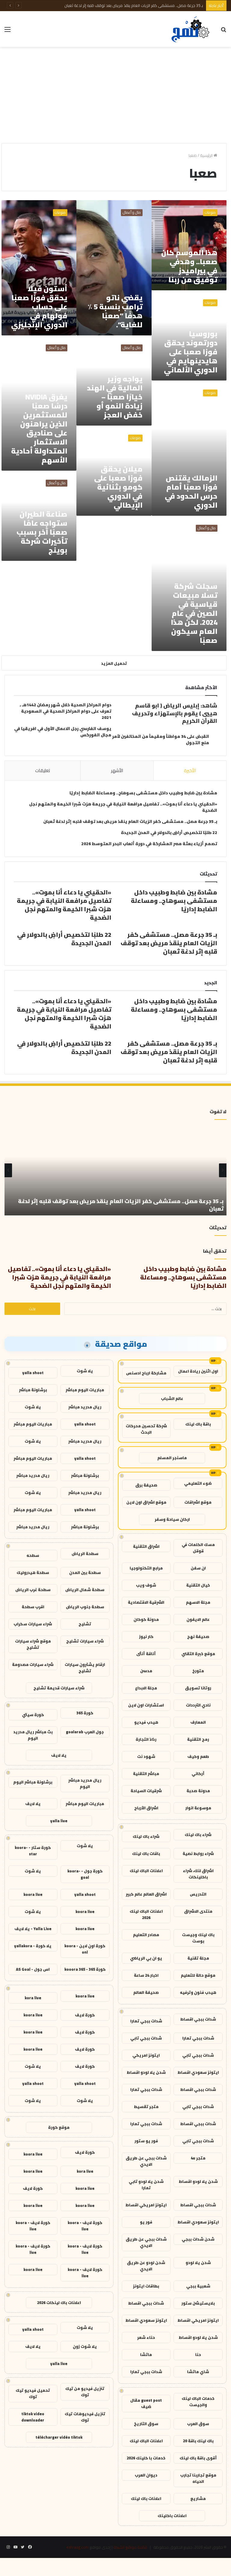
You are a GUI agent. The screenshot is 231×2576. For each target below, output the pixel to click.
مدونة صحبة (198, 1791)
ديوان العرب (146, 2475)
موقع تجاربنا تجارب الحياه (198, 2478)
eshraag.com (78, 2547)
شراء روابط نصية (198, 1853)
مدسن (146, 1671)
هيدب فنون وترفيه (198, 1992)
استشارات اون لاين (146, 1705)
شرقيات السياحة (146, 1791)
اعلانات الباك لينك (146, 1871)
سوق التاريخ (146, 2424)
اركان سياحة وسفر (172, 1519)
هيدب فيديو (146, 1722)
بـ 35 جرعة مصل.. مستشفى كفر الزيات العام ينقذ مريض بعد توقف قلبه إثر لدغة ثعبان (134, 5)
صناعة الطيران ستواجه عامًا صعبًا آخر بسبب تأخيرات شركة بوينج (42, 532)
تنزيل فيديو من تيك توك (85, 2392)
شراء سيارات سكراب (33, 1624)
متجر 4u (198, 2158)
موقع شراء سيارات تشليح (33, 1644)
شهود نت (146, 1756)
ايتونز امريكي (146, 2055)
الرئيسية (207, 155)
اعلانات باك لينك (146, 2498)
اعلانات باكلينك (172, 2516)
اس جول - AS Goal (33, 1969)
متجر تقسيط (146, 2107)
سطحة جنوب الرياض (85, 1607)
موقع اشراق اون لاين (146, 1502)
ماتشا (146, 2354)
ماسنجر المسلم (172, 1458)
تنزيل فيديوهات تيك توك (85, 2417)
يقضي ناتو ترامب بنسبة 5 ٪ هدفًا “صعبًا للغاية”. (115, 311)
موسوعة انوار (198, 1808)
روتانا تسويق (198, 1688)
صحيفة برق (146, 1485)
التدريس (198, 1894)
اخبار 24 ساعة (146, 1975)
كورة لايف (85, 2015)
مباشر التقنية (146, 1774)
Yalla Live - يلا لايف (33, 1929)
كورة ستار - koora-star (33, 1851)
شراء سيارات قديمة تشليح (59, 1688)
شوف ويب (146, 1585)
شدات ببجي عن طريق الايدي (146, 2161)
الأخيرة (190, 770)
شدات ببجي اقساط (198, 2019)
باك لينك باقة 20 (198, 2441)
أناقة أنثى (146, 1654)
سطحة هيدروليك (33, 1572)
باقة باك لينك (198, 1424)
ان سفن (198, 1568)
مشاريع (198, 2498)
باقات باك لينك (146, 1853)
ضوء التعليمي (198, 1483)
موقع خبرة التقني (198, 1654)
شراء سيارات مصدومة (33, 1664)
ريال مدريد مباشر (85, 1407)
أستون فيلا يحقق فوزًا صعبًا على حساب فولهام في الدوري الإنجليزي (39, 307)
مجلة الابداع (146, 1688)
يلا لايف (59, 1755)
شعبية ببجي (198, 2286)
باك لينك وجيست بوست (198, 1938)
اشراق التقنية (146, 1546)
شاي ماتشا (198, 2372)
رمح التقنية (198, 1739)
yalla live (59, 1821)
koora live (33, 1894)
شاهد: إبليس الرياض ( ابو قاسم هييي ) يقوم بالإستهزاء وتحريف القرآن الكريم (175, 713)
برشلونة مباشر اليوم (33, 1782)
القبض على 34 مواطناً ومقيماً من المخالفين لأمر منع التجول (161, 739)
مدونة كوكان (146, 1619)
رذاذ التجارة (146, 1739)
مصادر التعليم (146, 1935)
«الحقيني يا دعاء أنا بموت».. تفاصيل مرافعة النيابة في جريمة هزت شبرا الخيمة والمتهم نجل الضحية (123, 807)
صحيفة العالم (146, 1992)
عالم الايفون (198, 1619)
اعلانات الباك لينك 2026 (146, 1914)
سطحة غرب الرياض (33, 1590)
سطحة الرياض (85, 1554)
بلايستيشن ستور (198, 2303)
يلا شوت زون (85, 2346)
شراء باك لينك (198, 1835)
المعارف (198, 1722)
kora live (33, 1998)
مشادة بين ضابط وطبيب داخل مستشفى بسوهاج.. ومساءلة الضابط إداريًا (143, 793)
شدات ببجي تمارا (146, 2021)
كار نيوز (146, 1636)
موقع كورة (59, 2127)
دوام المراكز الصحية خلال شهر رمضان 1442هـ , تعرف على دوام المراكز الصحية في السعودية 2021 (66, 711)
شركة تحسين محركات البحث (146, 1429)
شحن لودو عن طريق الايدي (146, 2266)
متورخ (198, 1671)
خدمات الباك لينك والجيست (198, 2402)
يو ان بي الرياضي (146, 1958)
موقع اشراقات (198, 1502)
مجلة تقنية (198, 1958)
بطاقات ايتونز (146, 2286)
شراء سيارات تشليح (85, 1641)
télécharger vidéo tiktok (59, 2437)
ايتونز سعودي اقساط (198, 2072)
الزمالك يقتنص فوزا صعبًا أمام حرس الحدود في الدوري (191, 492)
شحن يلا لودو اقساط (146, 2072)
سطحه (33, 1555)
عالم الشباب (172, 1398)
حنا (198, 2354)
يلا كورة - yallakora (33, 1946)
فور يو (146, 2222)
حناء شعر (146, 2337)
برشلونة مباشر (33, 1390)
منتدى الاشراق (198, 1911)
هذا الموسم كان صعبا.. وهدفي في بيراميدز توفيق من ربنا (189, 266)
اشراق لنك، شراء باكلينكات (198, 1874)
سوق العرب (198, 2424)
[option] (115, 1170)
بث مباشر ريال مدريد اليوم (33, 1735)
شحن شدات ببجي (198, 2239)
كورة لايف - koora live (85, 2226)
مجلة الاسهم (198, 1602)
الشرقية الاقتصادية (146, 1602)
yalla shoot (33, 1373)
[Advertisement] (115, 95)
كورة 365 (85, 1713)
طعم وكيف (198, 1756)
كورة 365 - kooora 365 (85, 1969)
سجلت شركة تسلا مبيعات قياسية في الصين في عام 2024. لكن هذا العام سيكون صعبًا (194, 613)
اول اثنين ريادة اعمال (198, 1371)
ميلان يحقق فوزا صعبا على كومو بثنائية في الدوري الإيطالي (118, 487)
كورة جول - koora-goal (85, 1874)
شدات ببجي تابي (146, 2038)
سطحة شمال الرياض (85, 1590)
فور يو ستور (146, 2141)
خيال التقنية (198, 1585)
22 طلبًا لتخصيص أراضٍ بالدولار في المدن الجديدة (169, 833)
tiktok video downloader (33, 2417)
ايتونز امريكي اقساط (146, 2205)
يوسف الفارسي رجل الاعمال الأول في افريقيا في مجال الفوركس (63, 732)
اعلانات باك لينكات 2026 (59, 2303)
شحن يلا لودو (198, 2263)
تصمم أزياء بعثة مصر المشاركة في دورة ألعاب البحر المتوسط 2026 (149, 844)
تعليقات (43, 770)
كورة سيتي (33, 1715)
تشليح (85, 1624)
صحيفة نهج (198, 1636)
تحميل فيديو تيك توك (33, 2393)
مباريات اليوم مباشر (85, 1390)
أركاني (198, 1774)
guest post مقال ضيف (146, 2403)
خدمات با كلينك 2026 (146, 2458)
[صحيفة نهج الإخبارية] (191, 29)
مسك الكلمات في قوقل (198, 1548)
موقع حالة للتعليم (198, 1975)
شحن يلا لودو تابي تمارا (146, 2185)
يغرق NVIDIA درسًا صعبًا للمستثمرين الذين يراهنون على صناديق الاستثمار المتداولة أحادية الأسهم (39, 428)
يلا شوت (85, 1371)
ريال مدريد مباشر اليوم (85, 1783)
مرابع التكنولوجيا (146, 1568)
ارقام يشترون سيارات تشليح (85, 1668)
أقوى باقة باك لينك (198, 2458)
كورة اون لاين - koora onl (85, 1949)
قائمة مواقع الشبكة (130, 2547)
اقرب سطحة (33, 1607)
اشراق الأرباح (146, 1808)
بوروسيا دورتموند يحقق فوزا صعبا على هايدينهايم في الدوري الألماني (191, 352)
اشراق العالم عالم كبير (146, 1894)
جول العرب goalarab (85, 1732)
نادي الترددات (198, 1705)
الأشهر (117, 770)
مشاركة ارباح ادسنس (146, 1373)
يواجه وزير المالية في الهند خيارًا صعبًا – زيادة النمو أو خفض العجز (115, 397)
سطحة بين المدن (85, 1572)
